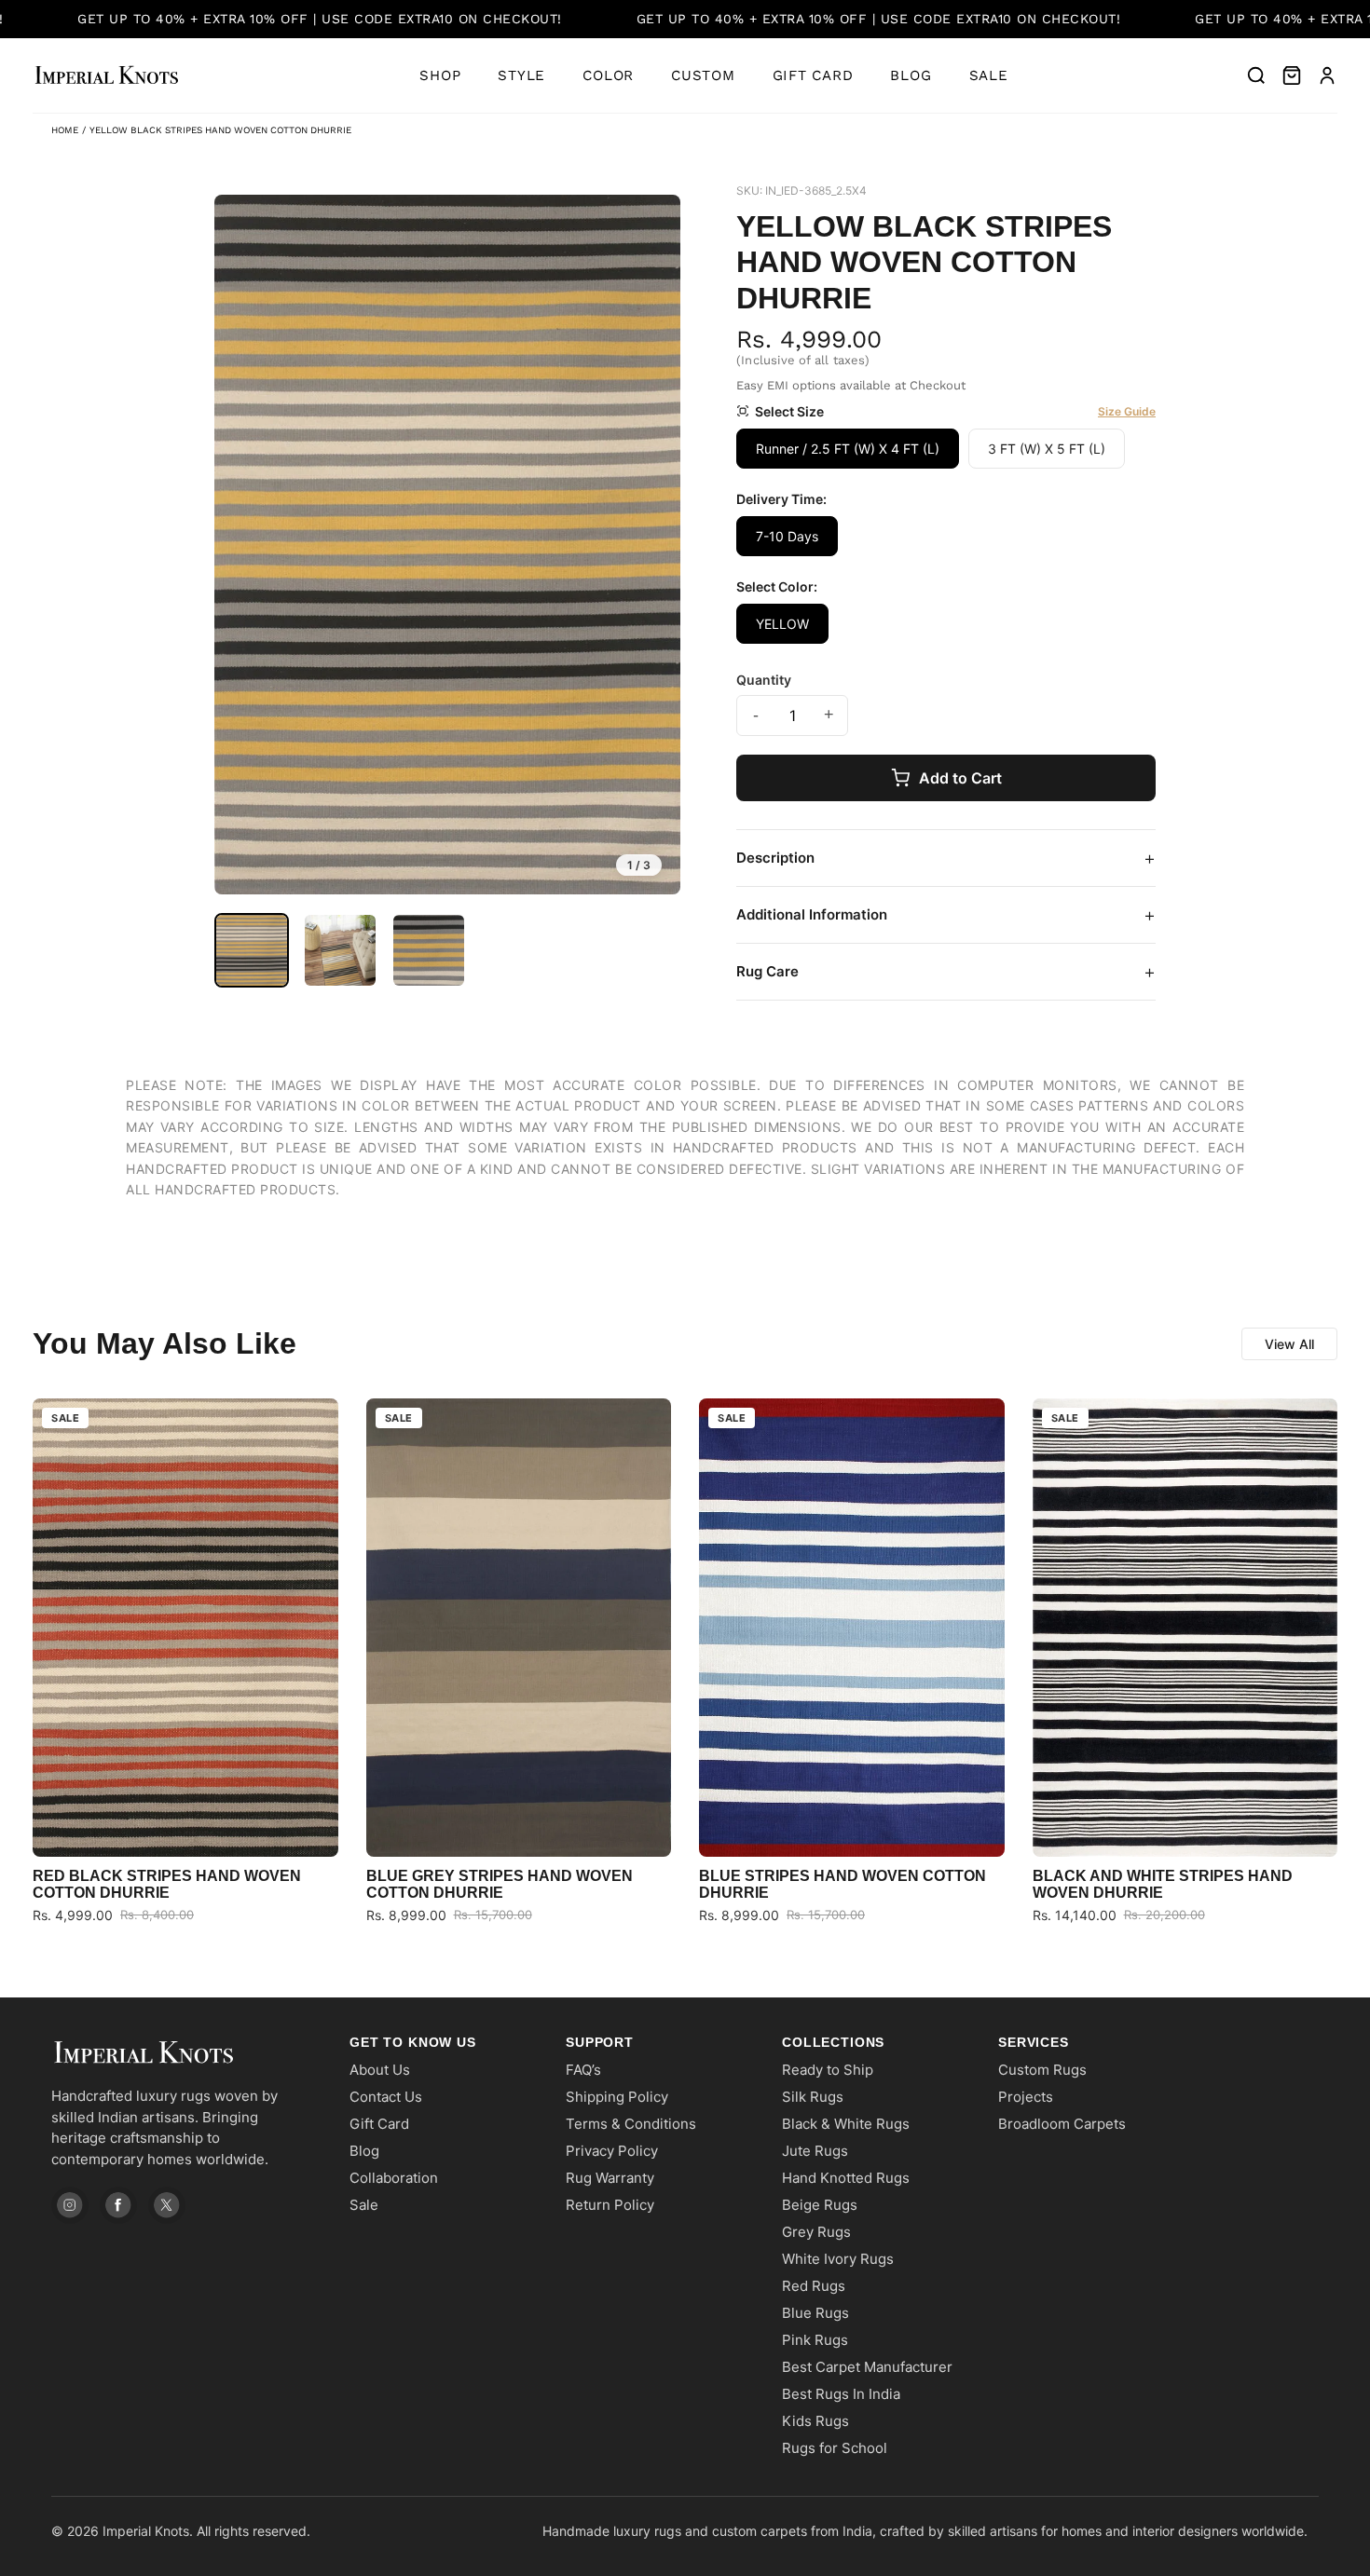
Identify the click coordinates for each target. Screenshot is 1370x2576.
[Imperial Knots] (182, 2053)
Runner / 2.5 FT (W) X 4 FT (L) (848, 449)
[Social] (70, 2205)
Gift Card (813, 75)
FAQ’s (583, 2070)
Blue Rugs (815, 2313)
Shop (440, 75)
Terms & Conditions (631, 2124)
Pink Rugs (815, 2340)
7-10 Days (787, 536)
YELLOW (782, 624)
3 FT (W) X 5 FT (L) (1047, 449)
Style (521, 75)
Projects (1026, 2097)
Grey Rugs (816, 2232)
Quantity (764, 680)
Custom (703, 75)
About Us (380, 2070)
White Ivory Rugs (838, 2259)
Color (608, 75)
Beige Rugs (820, 2205)
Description (946, 858)
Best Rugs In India (841, 2394)
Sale (989, 75)
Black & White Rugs (846, 2124)
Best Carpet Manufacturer (867, 2367)
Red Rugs (814, 2286)
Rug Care (946, 972)
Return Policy (610, 2205)
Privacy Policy (612, 2151)
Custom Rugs (1042, 2070)
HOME (65, 130)
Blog (911, 75)
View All (1289, 1344)
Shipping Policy (617, 2097)
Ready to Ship (828, 2070)
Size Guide (1127, 411)
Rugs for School (835, 2448)
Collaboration (394, 2178)
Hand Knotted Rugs (846, 2178)
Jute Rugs (815, 2151)
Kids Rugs (815, 2421)
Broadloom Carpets (1062, 2124)
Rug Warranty (610, 2178)
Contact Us (386, 2097)
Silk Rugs (813, 2097)
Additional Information (946, 915)
